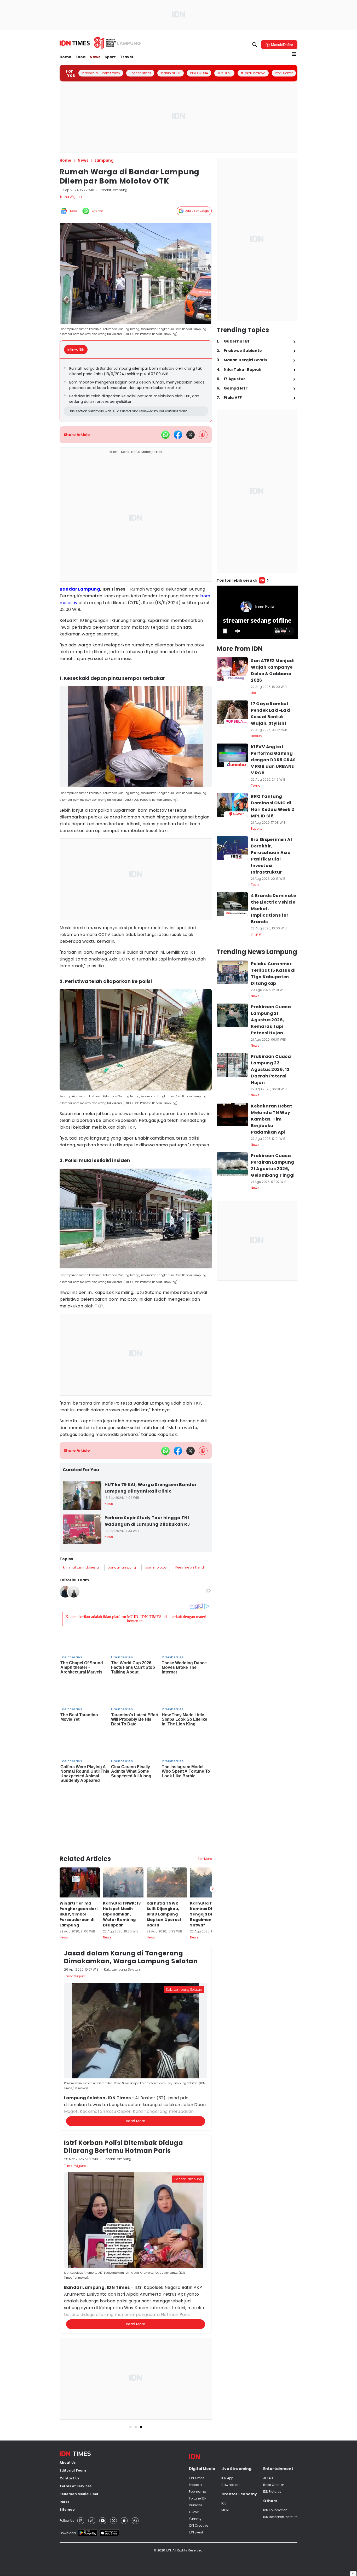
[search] (255, 45)
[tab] (77, 350)
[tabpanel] (136, 390)
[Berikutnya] (213, 1889)
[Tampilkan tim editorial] (209, 1592)
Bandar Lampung (80, 589)
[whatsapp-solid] (165, 435)
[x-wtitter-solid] (191, 435)
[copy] (203, 435)
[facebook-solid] (178, 435)
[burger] (294, 54)
